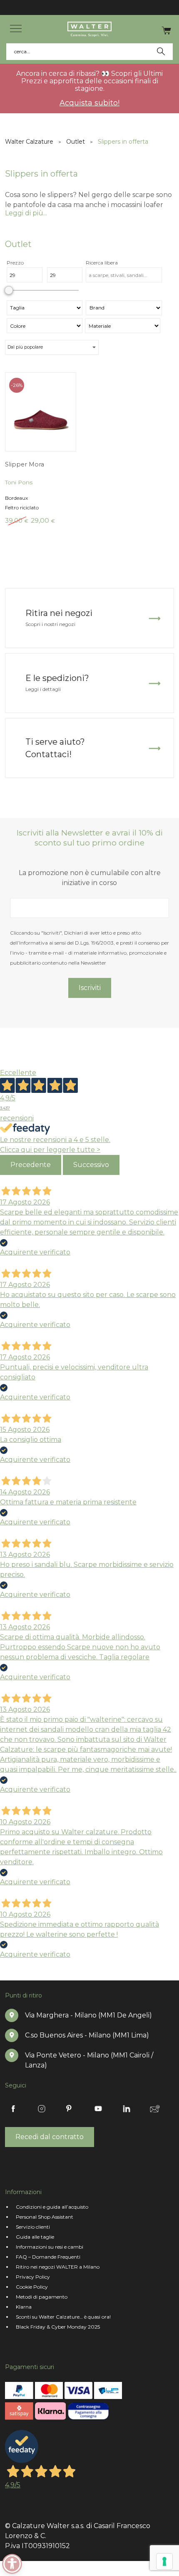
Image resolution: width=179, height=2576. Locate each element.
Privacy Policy (33, 2277)
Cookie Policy (32, 2287)
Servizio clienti (33, 2227)
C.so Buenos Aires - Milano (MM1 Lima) (87, 2035)
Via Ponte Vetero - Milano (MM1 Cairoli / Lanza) (89, 2060)
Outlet (76, 142)
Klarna (24, 2307)
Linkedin (127, 2109)
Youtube (98, 2109)
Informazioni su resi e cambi (50, 2247)
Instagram (42, 2109)
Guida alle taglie (35, 2237)
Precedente (31, 1165)
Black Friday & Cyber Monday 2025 (58, 2327)
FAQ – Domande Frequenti (48, 2257)
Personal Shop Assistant (45, 2217)
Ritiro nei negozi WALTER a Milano (58, 2267)
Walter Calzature (29, 142)
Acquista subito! (89, 103)
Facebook (13, 2109)
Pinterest (70, 2109)
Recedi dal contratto (50, 2137)
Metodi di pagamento (42, 2297)
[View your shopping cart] (166, 30)
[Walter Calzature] (89, 29)
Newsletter (155, 2109)
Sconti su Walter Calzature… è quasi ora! (63, 2317)
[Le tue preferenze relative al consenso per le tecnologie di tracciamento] (164, 2561)
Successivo (91, 1165)
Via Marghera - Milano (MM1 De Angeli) (88, 2015)
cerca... (23, 51)
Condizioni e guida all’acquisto (52, 2207)
